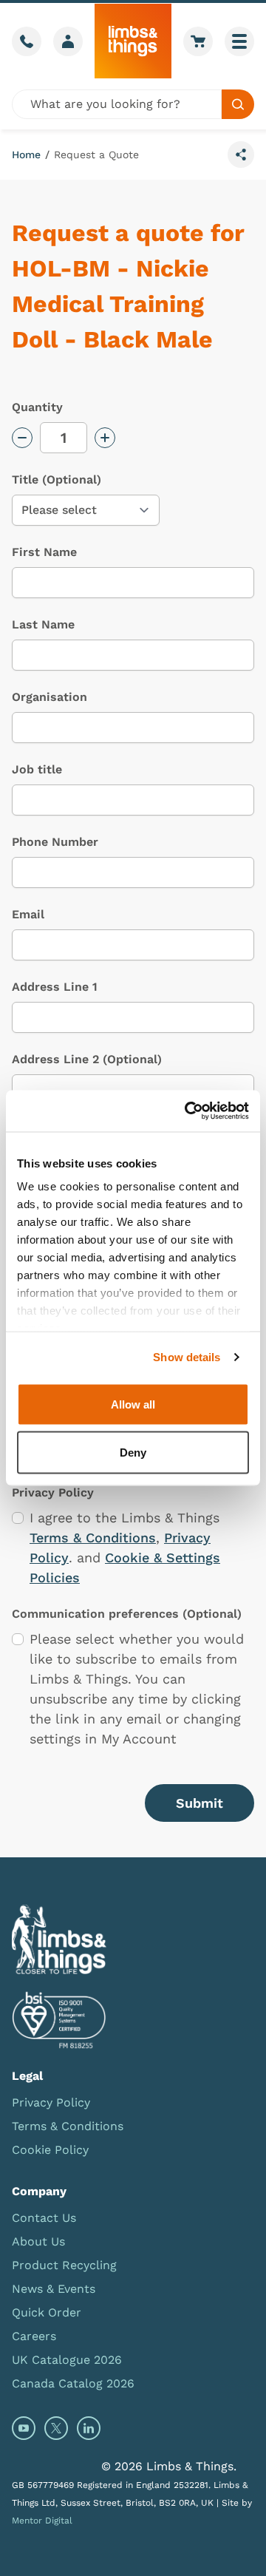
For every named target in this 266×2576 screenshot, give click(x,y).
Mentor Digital (42, 2521)
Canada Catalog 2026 (73, 2383)
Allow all (133, 1404)
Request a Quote (96, 155)
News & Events (54, 2289)
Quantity (37, 407)
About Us (38, 2241)
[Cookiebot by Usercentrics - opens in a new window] (188, 1111)
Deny (133, 1453)
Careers (34, 2336)
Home (26, 155)
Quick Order (47, 2312)
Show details (187, 1357)
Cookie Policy (50, 2150)
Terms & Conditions (93, 1538)
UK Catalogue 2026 (67, 2360)
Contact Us (44, 2218)
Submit (199, 1803)
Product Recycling (64, 2265)
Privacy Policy (51, 2102)
